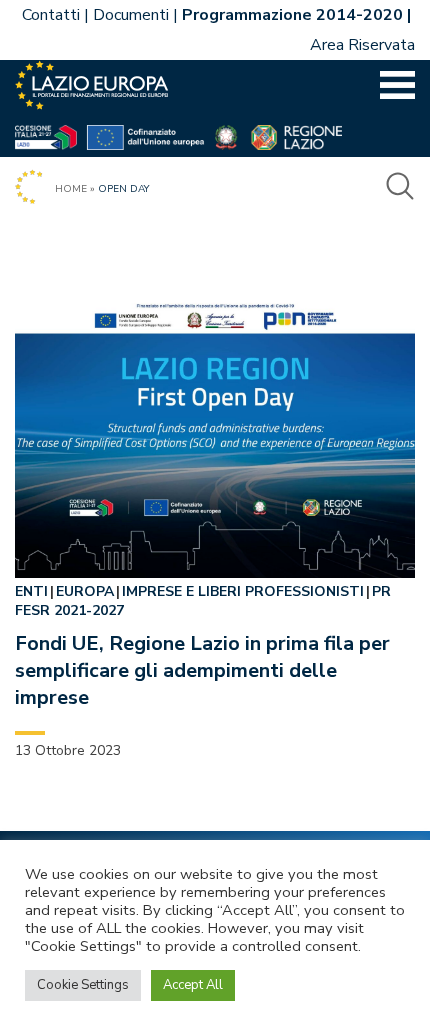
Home (71, 189)
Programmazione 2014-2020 (292, 15)
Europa (85, 591)
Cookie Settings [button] (83, 985)
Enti (31, 591)
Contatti (51, 15)
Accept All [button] (193, 985)
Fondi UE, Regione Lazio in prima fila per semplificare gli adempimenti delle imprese (202, 670)
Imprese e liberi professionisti (243, 591)
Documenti (131, 15)
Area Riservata (362, 45)
